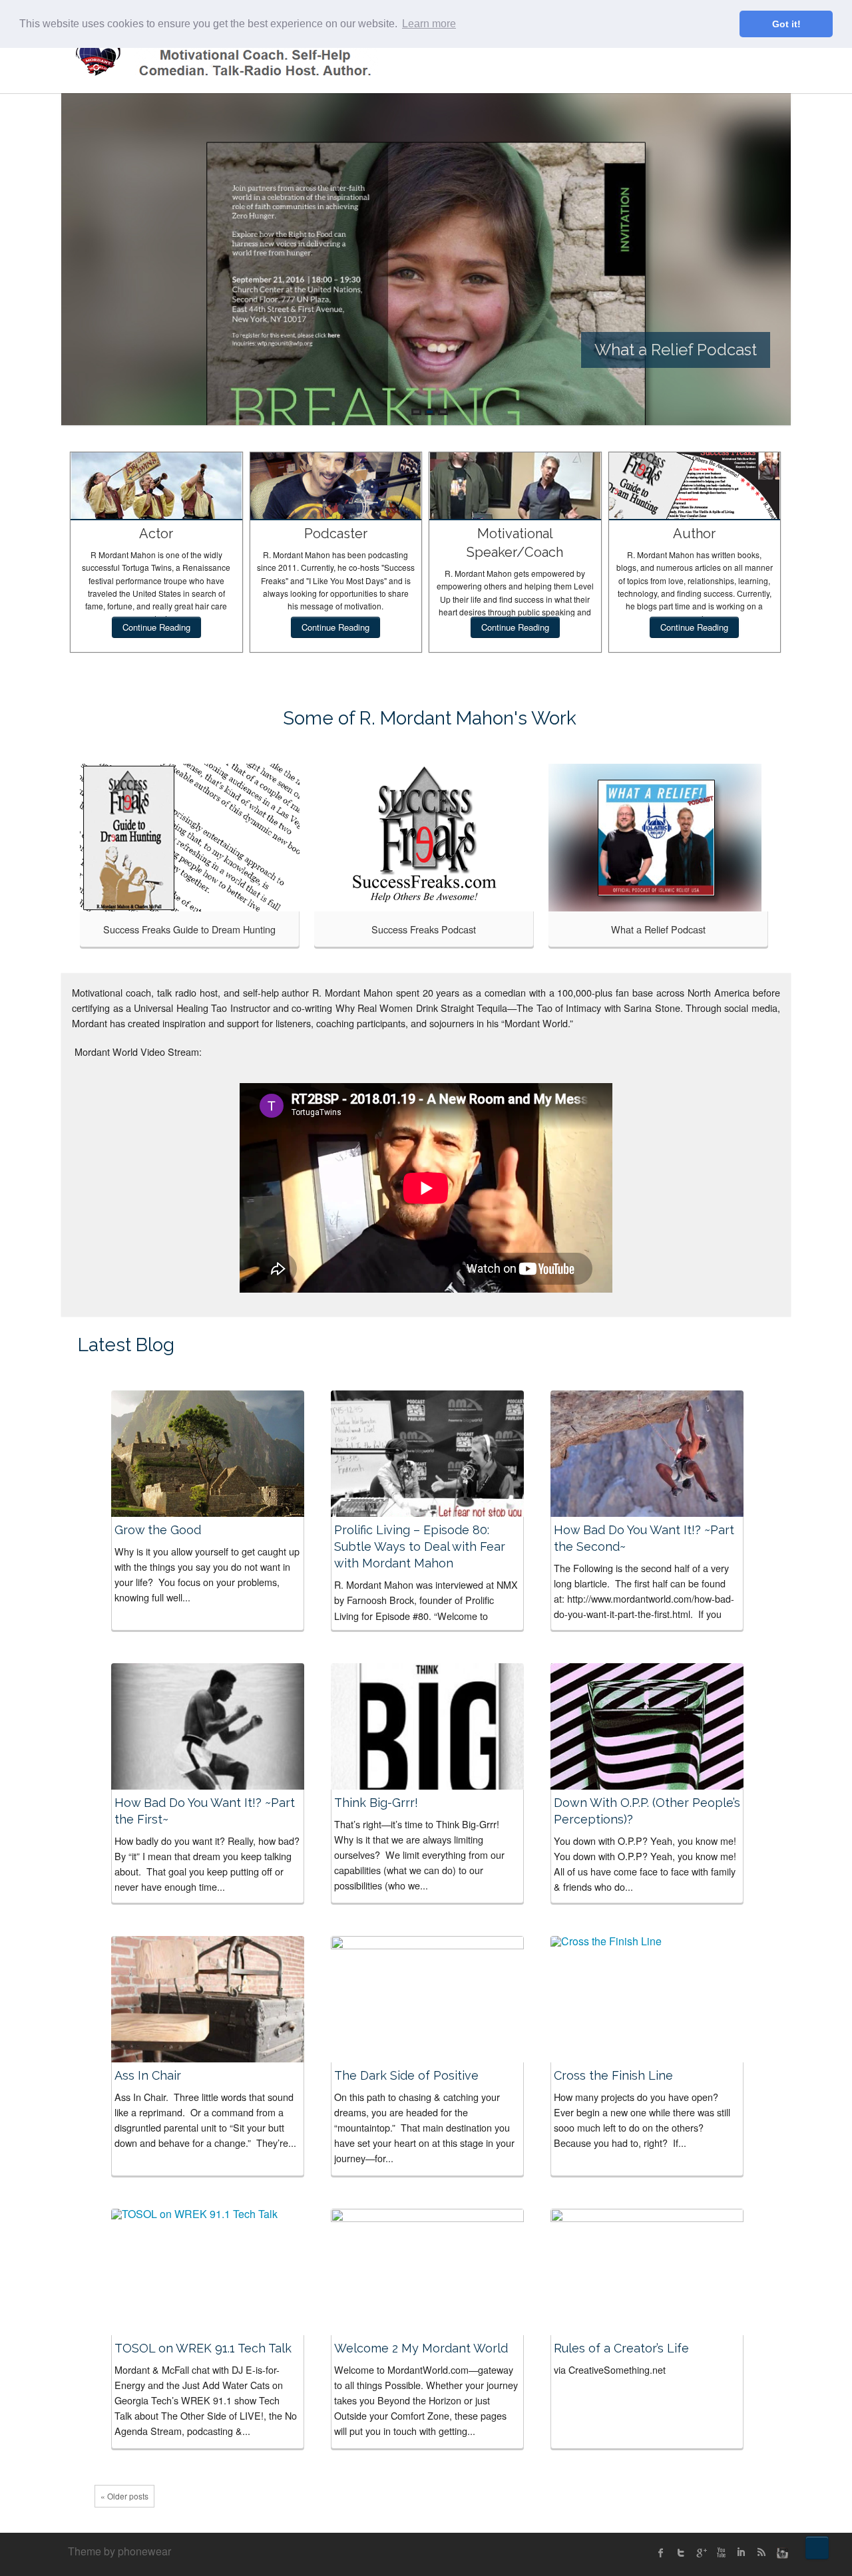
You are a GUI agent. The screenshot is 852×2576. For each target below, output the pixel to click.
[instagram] (781, 2553)
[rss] (761, 2553)
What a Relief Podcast (658, 929)
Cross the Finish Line (613, 2075)
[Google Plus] (701, 2553)
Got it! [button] (786, 24)
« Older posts (124, 2496)
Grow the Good (158, 1530)
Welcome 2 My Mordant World (421, 2348)
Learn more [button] (429, 24)
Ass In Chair (148, 2075)
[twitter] (681, 2553)
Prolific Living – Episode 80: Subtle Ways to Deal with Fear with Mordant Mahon (420, 1546)
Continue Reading (156, 627)
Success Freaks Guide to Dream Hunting (189, 929)
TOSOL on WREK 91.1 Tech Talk (203, 2348)
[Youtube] (721, 2553)
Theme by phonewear (119, 2551)
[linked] (741, 2553)
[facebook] (661, 2553)
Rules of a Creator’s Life (621, 2348)
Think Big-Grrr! (376, 1803)
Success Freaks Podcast (424, 929)
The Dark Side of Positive (406, 2075)
